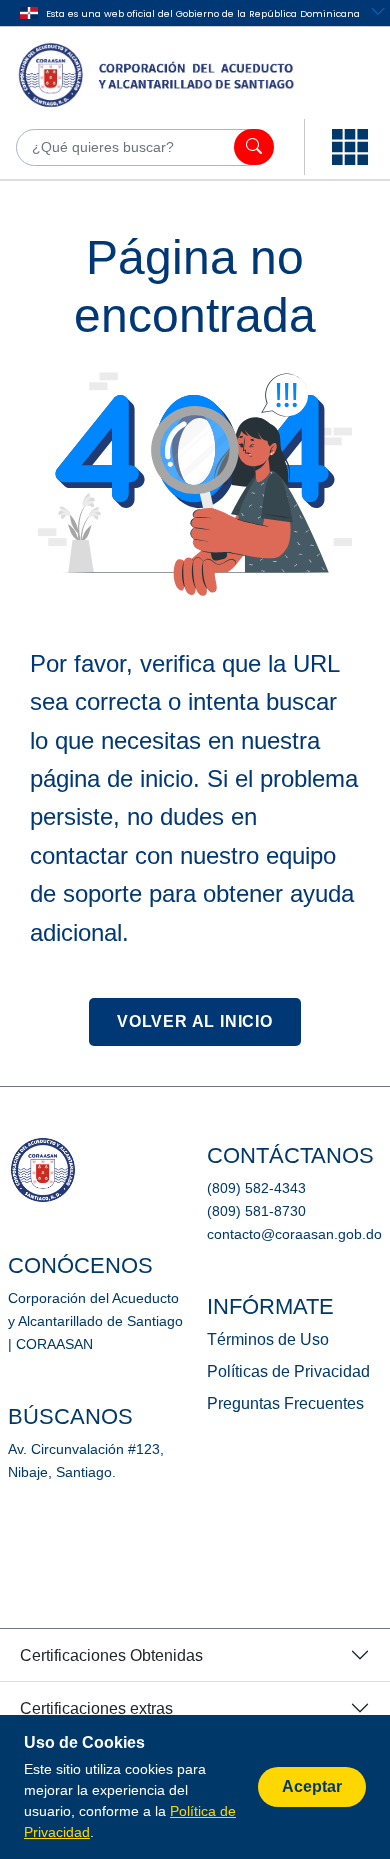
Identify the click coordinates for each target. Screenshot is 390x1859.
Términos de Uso (268, 1339)
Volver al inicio (195, 1021)
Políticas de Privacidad (288, 1371)
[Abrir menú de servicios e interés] (350, 147)
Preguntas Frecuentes (285, 1403)
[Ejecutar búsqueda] (254, 147)
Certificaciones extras (96, 1708)
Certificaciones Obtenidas (111, 1655)
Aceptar (312, 1786)
